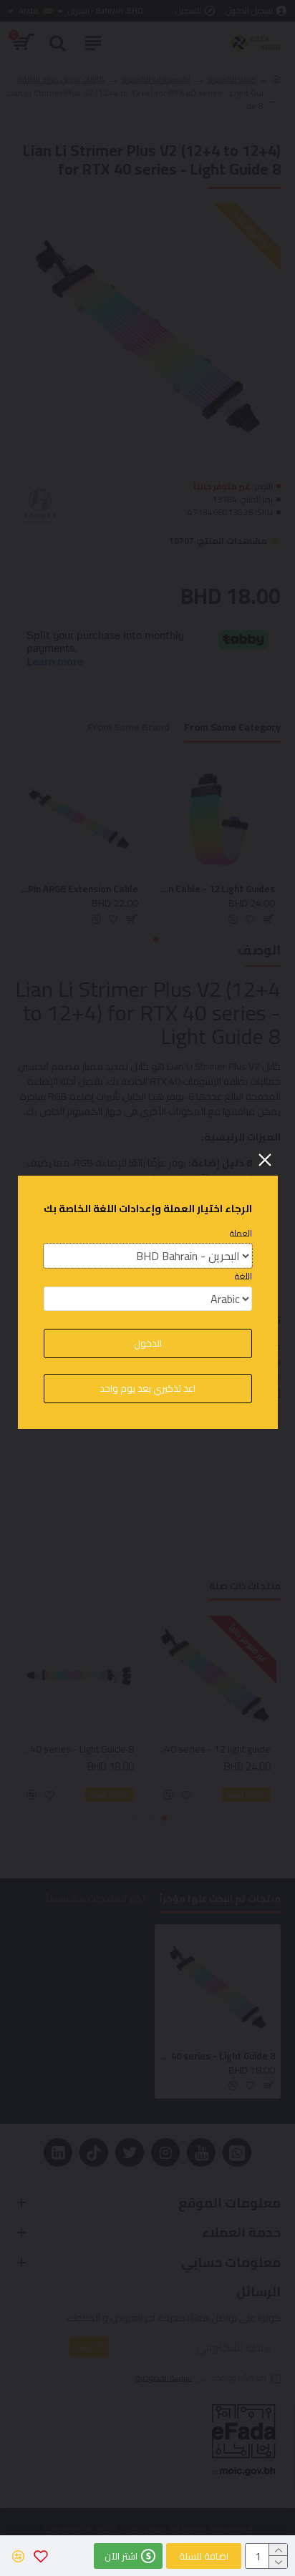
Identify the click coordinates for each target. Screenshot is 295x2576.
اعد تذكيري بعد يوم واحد (147, 1388)
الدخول (148, 1343)
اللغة (243, 1277)
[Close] (265, 1160)
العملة (241, 1234)
